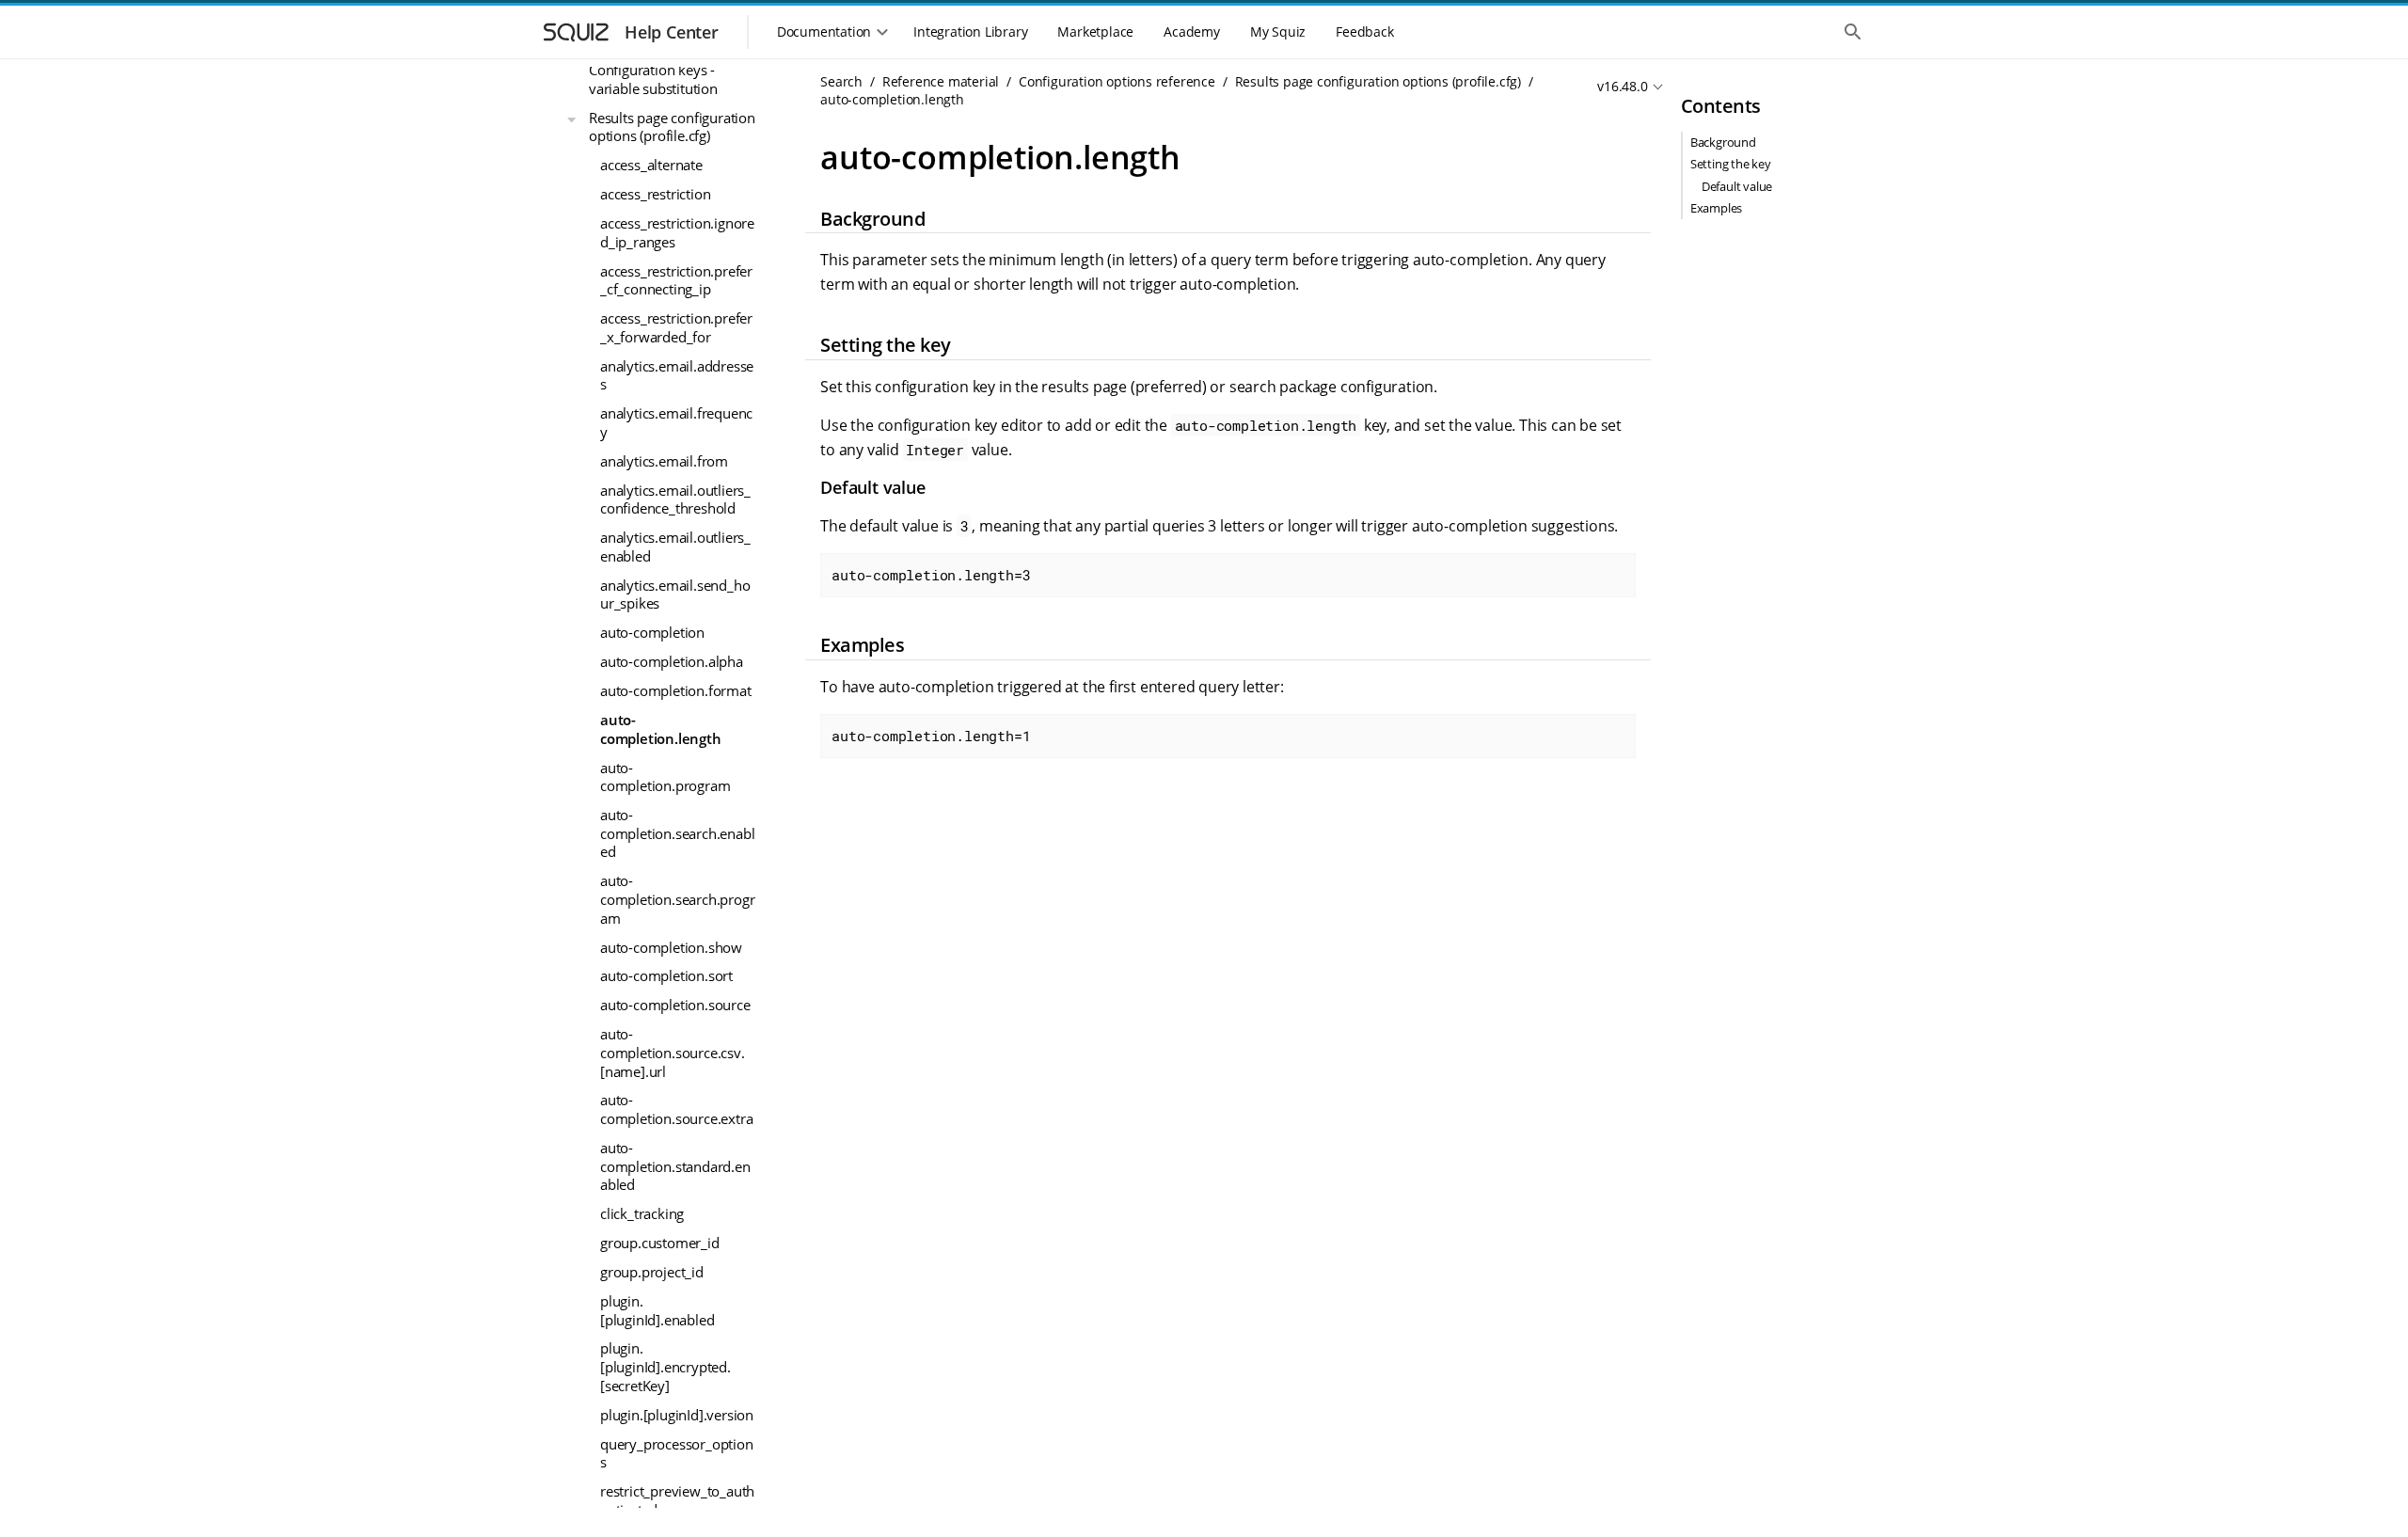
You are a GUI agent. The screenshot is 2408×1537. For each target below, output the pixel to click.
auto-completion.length (661, 729)
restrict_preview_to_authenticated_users (677, 1500)
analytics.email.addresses (677, 375)
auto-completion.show (671, 947)
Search (841, 81)
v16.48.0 (1622, 86)
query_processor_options (677, 1453)
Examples (1716, 208)
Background (1723, 142)
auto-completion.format (676, 690)
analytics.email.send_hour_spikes (675, 594)
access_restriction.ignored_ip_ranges (677, 232)
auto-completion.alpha (672, 661)
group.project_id (652, 1272)
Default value (1737, 186)
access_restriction (655, 194)
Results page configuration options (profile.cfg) (672, 127)
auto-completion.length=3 (931, 575)
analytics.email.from (664, 461)
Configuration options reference (1117, 81)
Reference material (941, 81)
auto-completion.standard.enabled (675, 1166)
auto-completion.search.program (677, 899)
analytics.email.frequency (676, 422)
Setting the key (1731, 164)
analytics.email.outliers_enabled (675, 547)
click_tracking (642, 1213)
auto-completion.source (675, 1005)
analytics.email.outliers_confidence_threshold (675, 499)
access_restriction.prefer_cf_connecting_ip (676, 280)
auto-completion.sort (666, 975)
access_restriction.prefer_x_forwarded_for (676, 327)
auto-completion (652, 632)
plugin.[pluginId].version (677, 1415)
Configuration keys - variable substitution (653, 79)
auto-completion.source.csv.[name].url (673, 1052)
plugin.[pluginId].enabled (657, 1310)
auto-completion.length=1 (931, 736)
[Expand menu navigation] (572, 119)
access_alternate (651, 165)
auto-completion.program (665, 777)
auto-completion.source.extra (676, 1109)
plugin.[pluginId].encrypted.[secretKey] (665, 1366)
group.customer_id (660, 1243)
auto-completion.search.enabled (677, 833)
